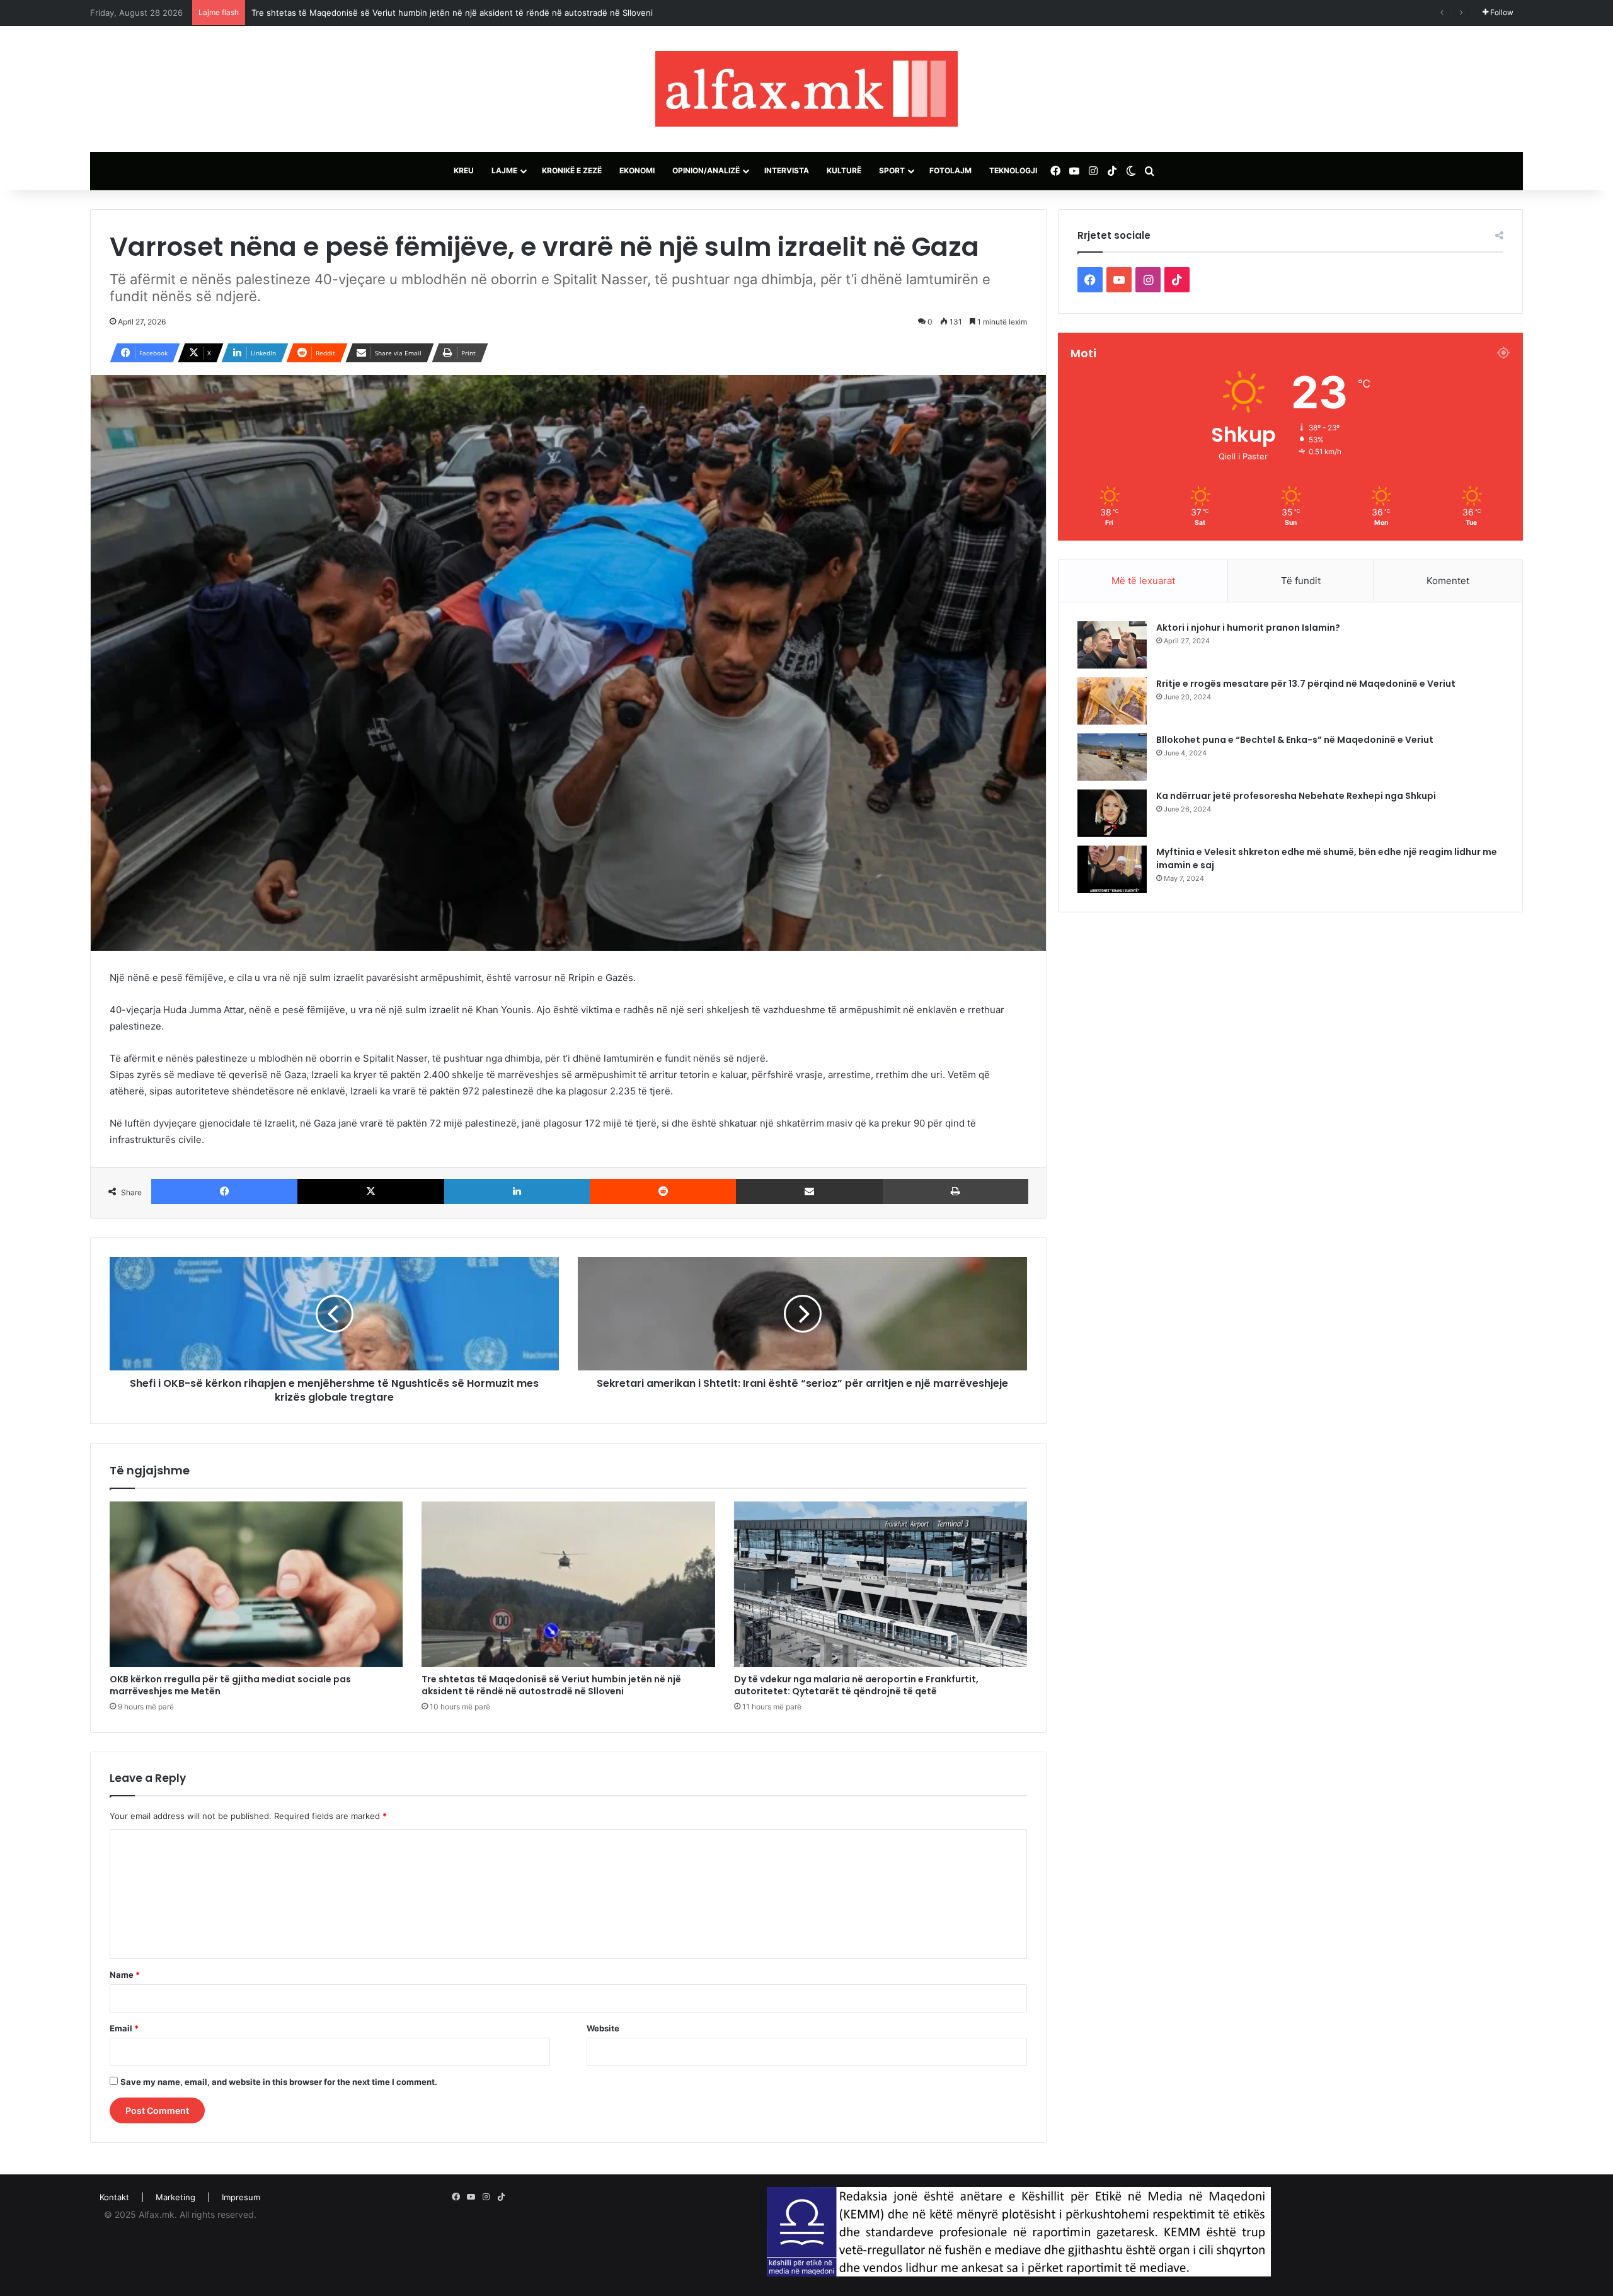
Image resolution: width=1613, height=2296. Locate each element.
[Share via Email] (809, 1191)
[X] (370, 1191)
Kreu (464, 170)
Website (603, 2028)
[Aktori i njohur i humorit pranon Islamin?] (1112, 645)
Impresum (241, 2197)
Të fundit (1301, 581)
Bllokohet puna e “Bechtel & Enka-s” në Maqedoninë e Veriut (1295, 740)
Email (124, 2028)
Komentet (1448, 581)
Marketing (175, 2197)
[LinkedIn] (517, 1191)
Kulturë (844, 170)
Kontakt (114, 2197)
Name (125, 1975)
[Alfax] (806, 89)
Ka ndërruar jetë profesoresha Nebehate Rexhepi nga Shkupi (1296, 796)
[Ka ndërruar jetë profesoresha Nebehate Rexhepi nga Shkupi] (1112, 813)
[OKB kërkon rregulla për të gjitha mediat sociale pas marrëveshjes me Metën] (256, 1584)
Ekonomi (637, 170)
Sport (892, 170)
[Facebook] (224, 1191)
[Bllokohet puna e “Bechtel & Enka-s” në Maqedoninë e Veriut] (1112, 757)
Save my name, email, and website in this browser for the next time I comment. (279, 2082)
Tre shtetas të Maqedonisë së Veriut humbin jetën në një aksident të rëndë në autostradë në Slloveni (551, 1685)
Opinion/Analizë (706, 170)
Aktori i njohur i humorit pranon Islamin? (1248, 628)
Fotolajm (950, 170)
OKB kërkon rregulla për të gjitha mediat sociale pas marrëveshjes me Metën (230, 1685)
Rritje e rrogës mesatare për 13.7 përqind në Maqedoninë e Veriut (1306, 684)
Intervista (787, 170)
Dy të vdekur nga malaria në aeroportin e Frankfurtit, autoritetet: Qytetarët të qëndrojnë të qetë (856, 1685)
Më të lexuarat (1143, 581)
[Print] (956, 1191)
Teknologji (1013, 170)
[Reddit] (663, 1191)
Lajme (504, 170)
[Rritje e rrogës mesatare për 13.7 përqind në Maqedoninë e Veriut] (1112, 701)
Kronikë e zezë (572, 170)
